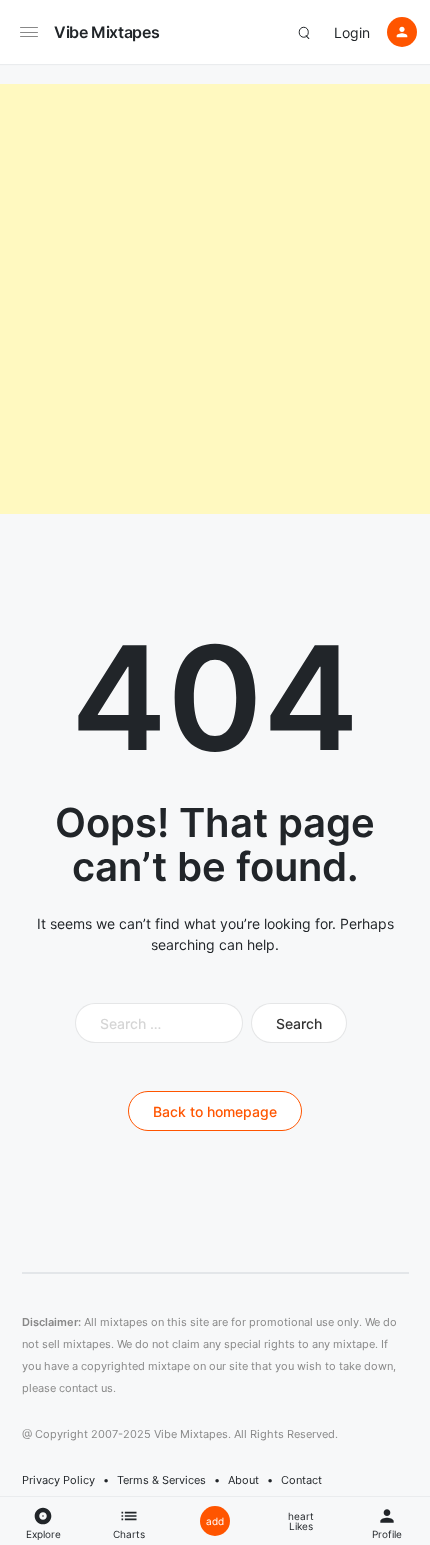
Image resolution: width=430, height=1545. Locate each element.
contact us (86, 1388)
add (215, 1521)
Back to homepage (215, 1111)
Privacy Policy (58, 1480)
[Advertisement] (215, 299)
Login (352, 32)
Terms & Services (161, 1480)
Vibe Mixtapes (106, 32)
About (243, 1480)
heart (301, 1521)
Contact (301, 1480)
